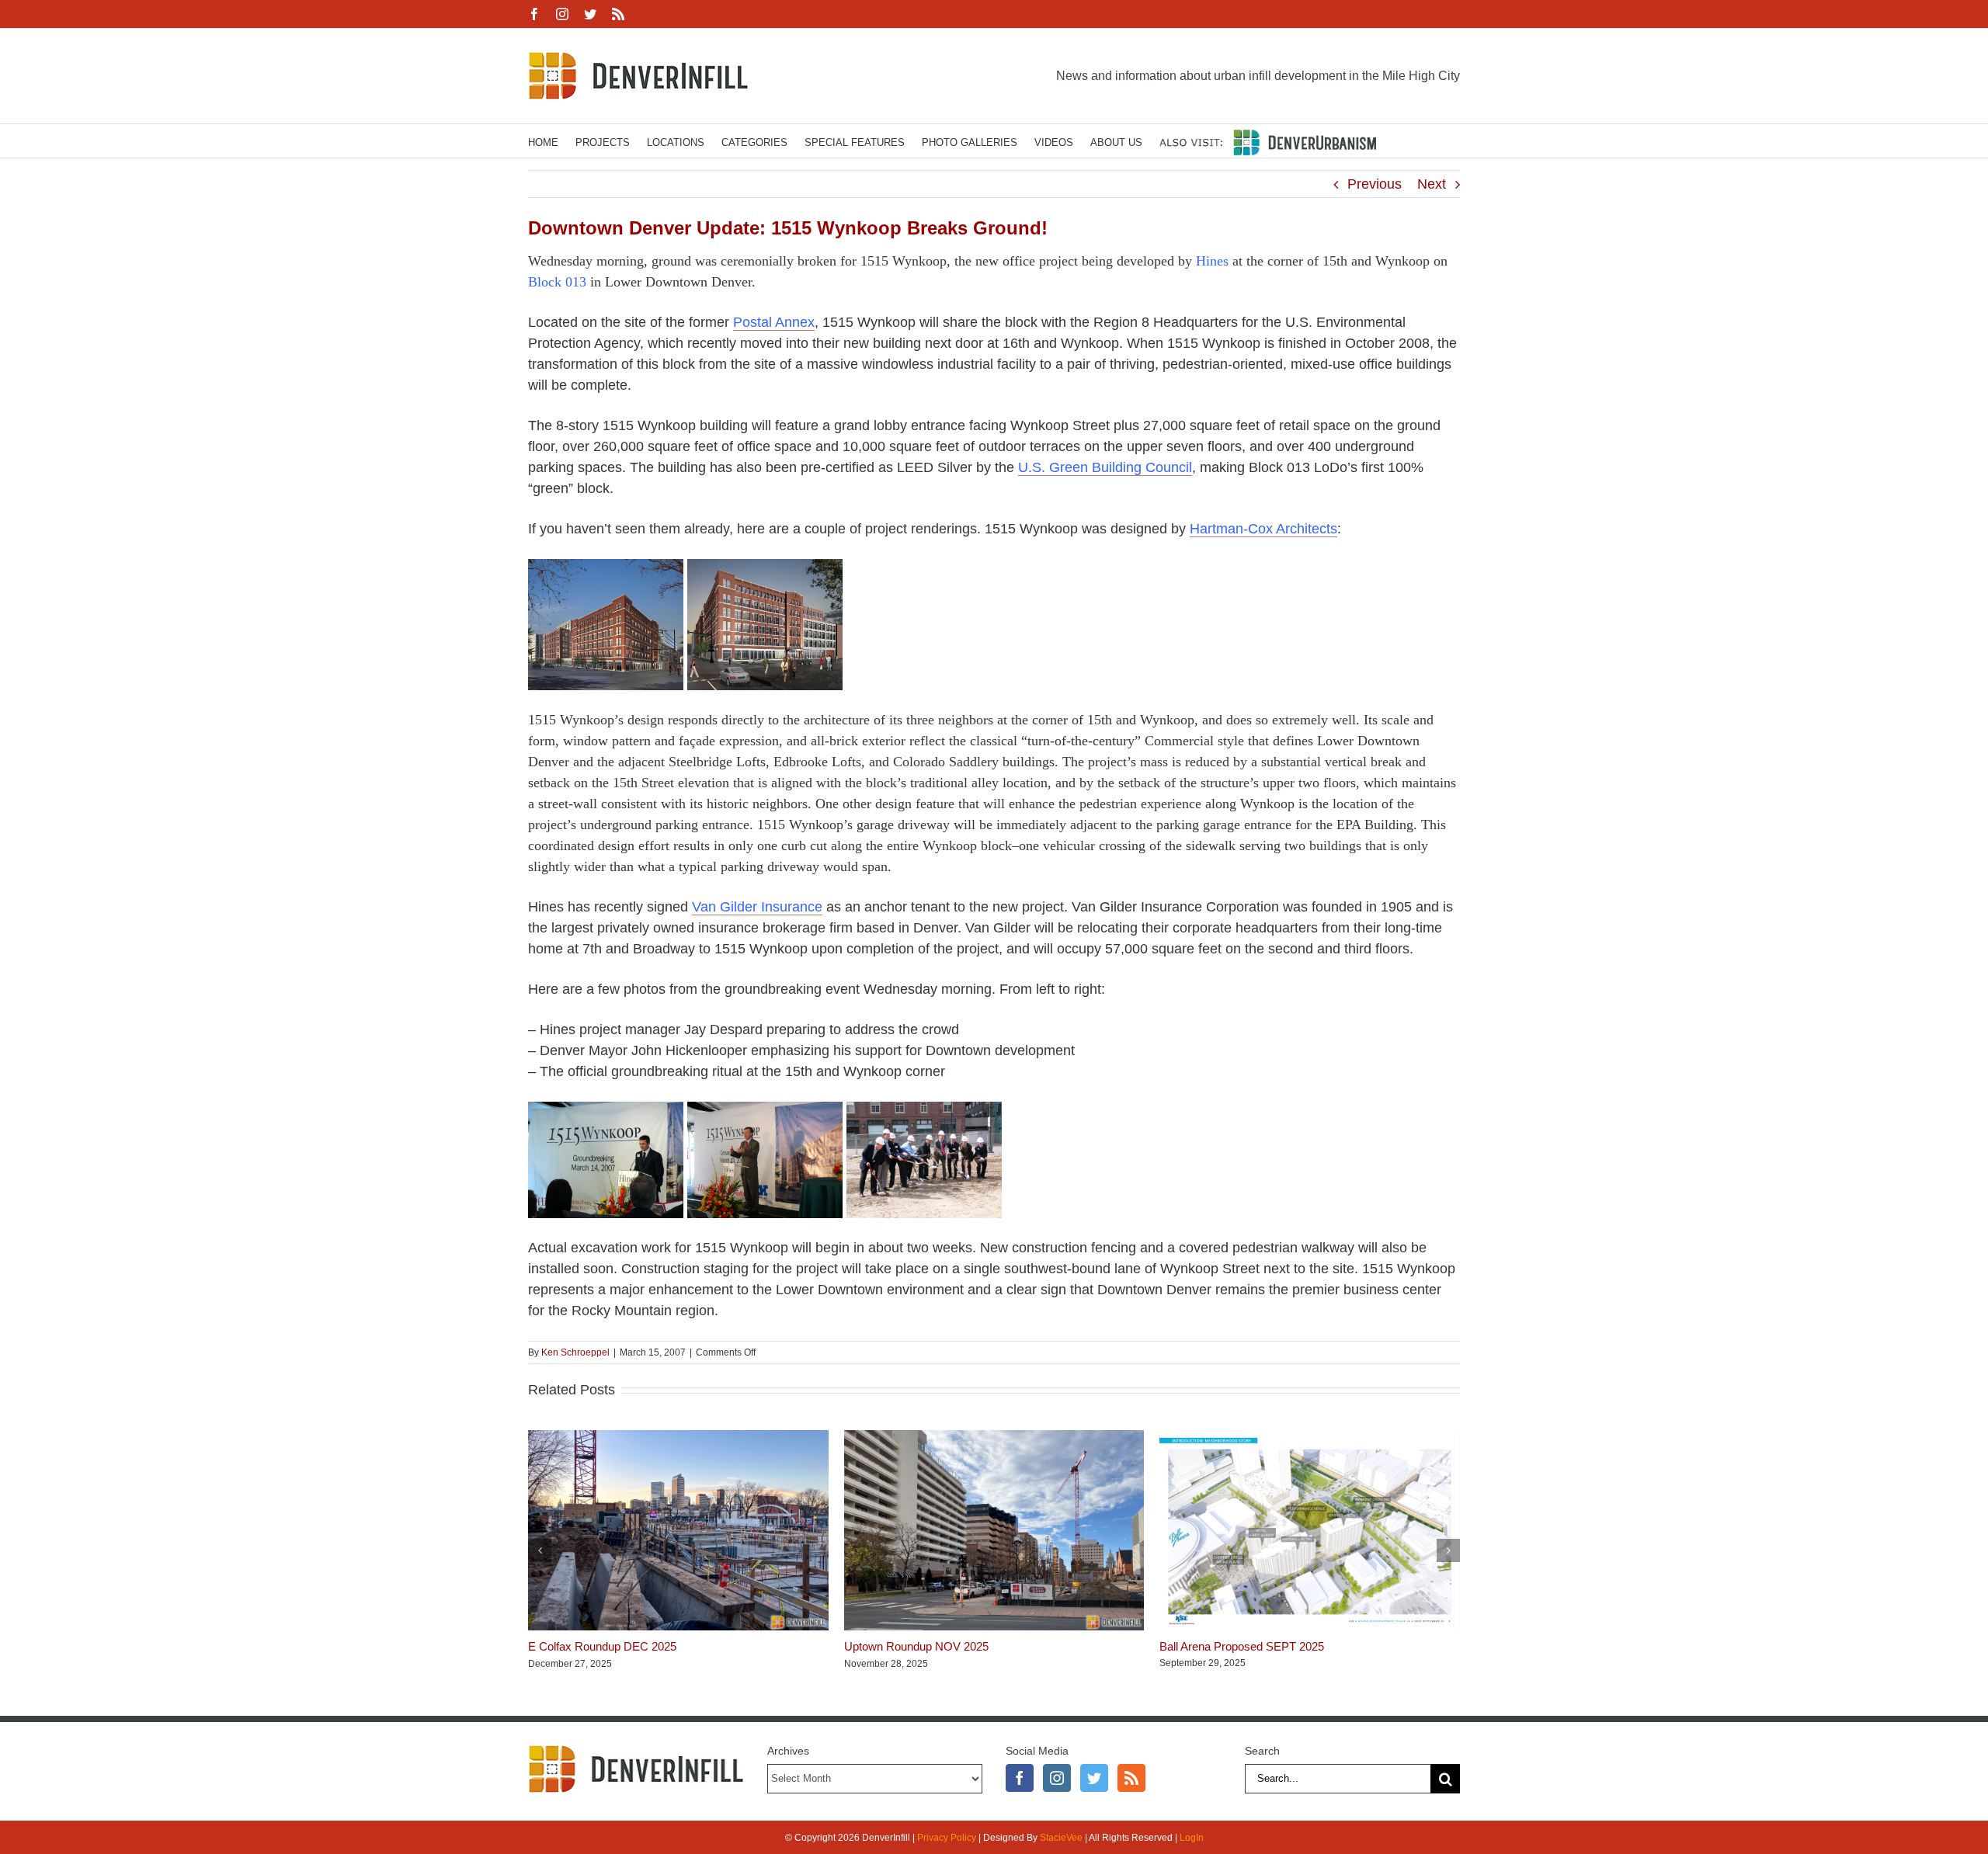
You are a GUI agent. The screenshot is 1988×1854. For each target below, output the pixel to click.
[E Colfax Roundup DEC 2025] (678, 1438)
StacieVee (1061, 1838)
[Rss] (1131, 1778)
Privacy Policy (947, 1838)
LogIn (1192, 1838)
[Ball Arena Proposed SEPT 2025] (1310, 1438)
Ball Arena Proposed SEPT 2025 (1242, 1646)
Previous (1375, 184)
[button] (540, 1550)
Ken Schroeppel (575, 1352)
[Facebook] (1020, 1778)
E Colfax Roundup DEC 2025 (602, 1646)
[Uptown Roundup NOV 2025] (994, 1438)
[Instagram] (1057, 1778)
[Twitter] (1094, 1778)
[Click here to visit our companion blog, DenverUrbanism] (1268, 141)
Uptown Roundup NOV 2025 (916, 1646)
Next (1432, 184)
